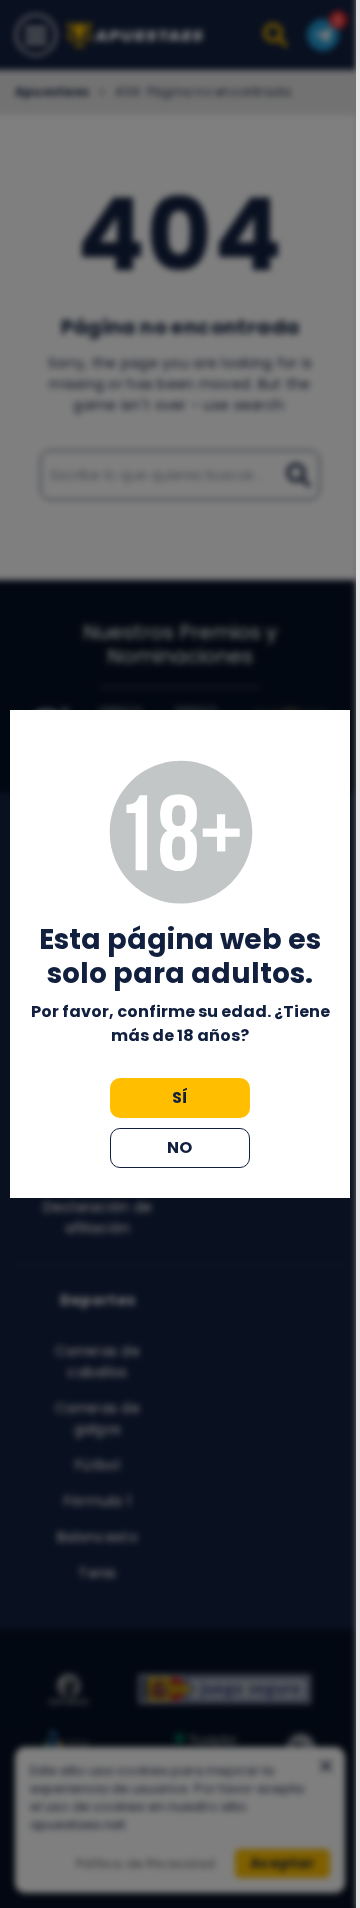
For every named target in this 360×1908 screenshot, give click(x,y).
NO (180, 1147)
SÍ (180, 1097)
